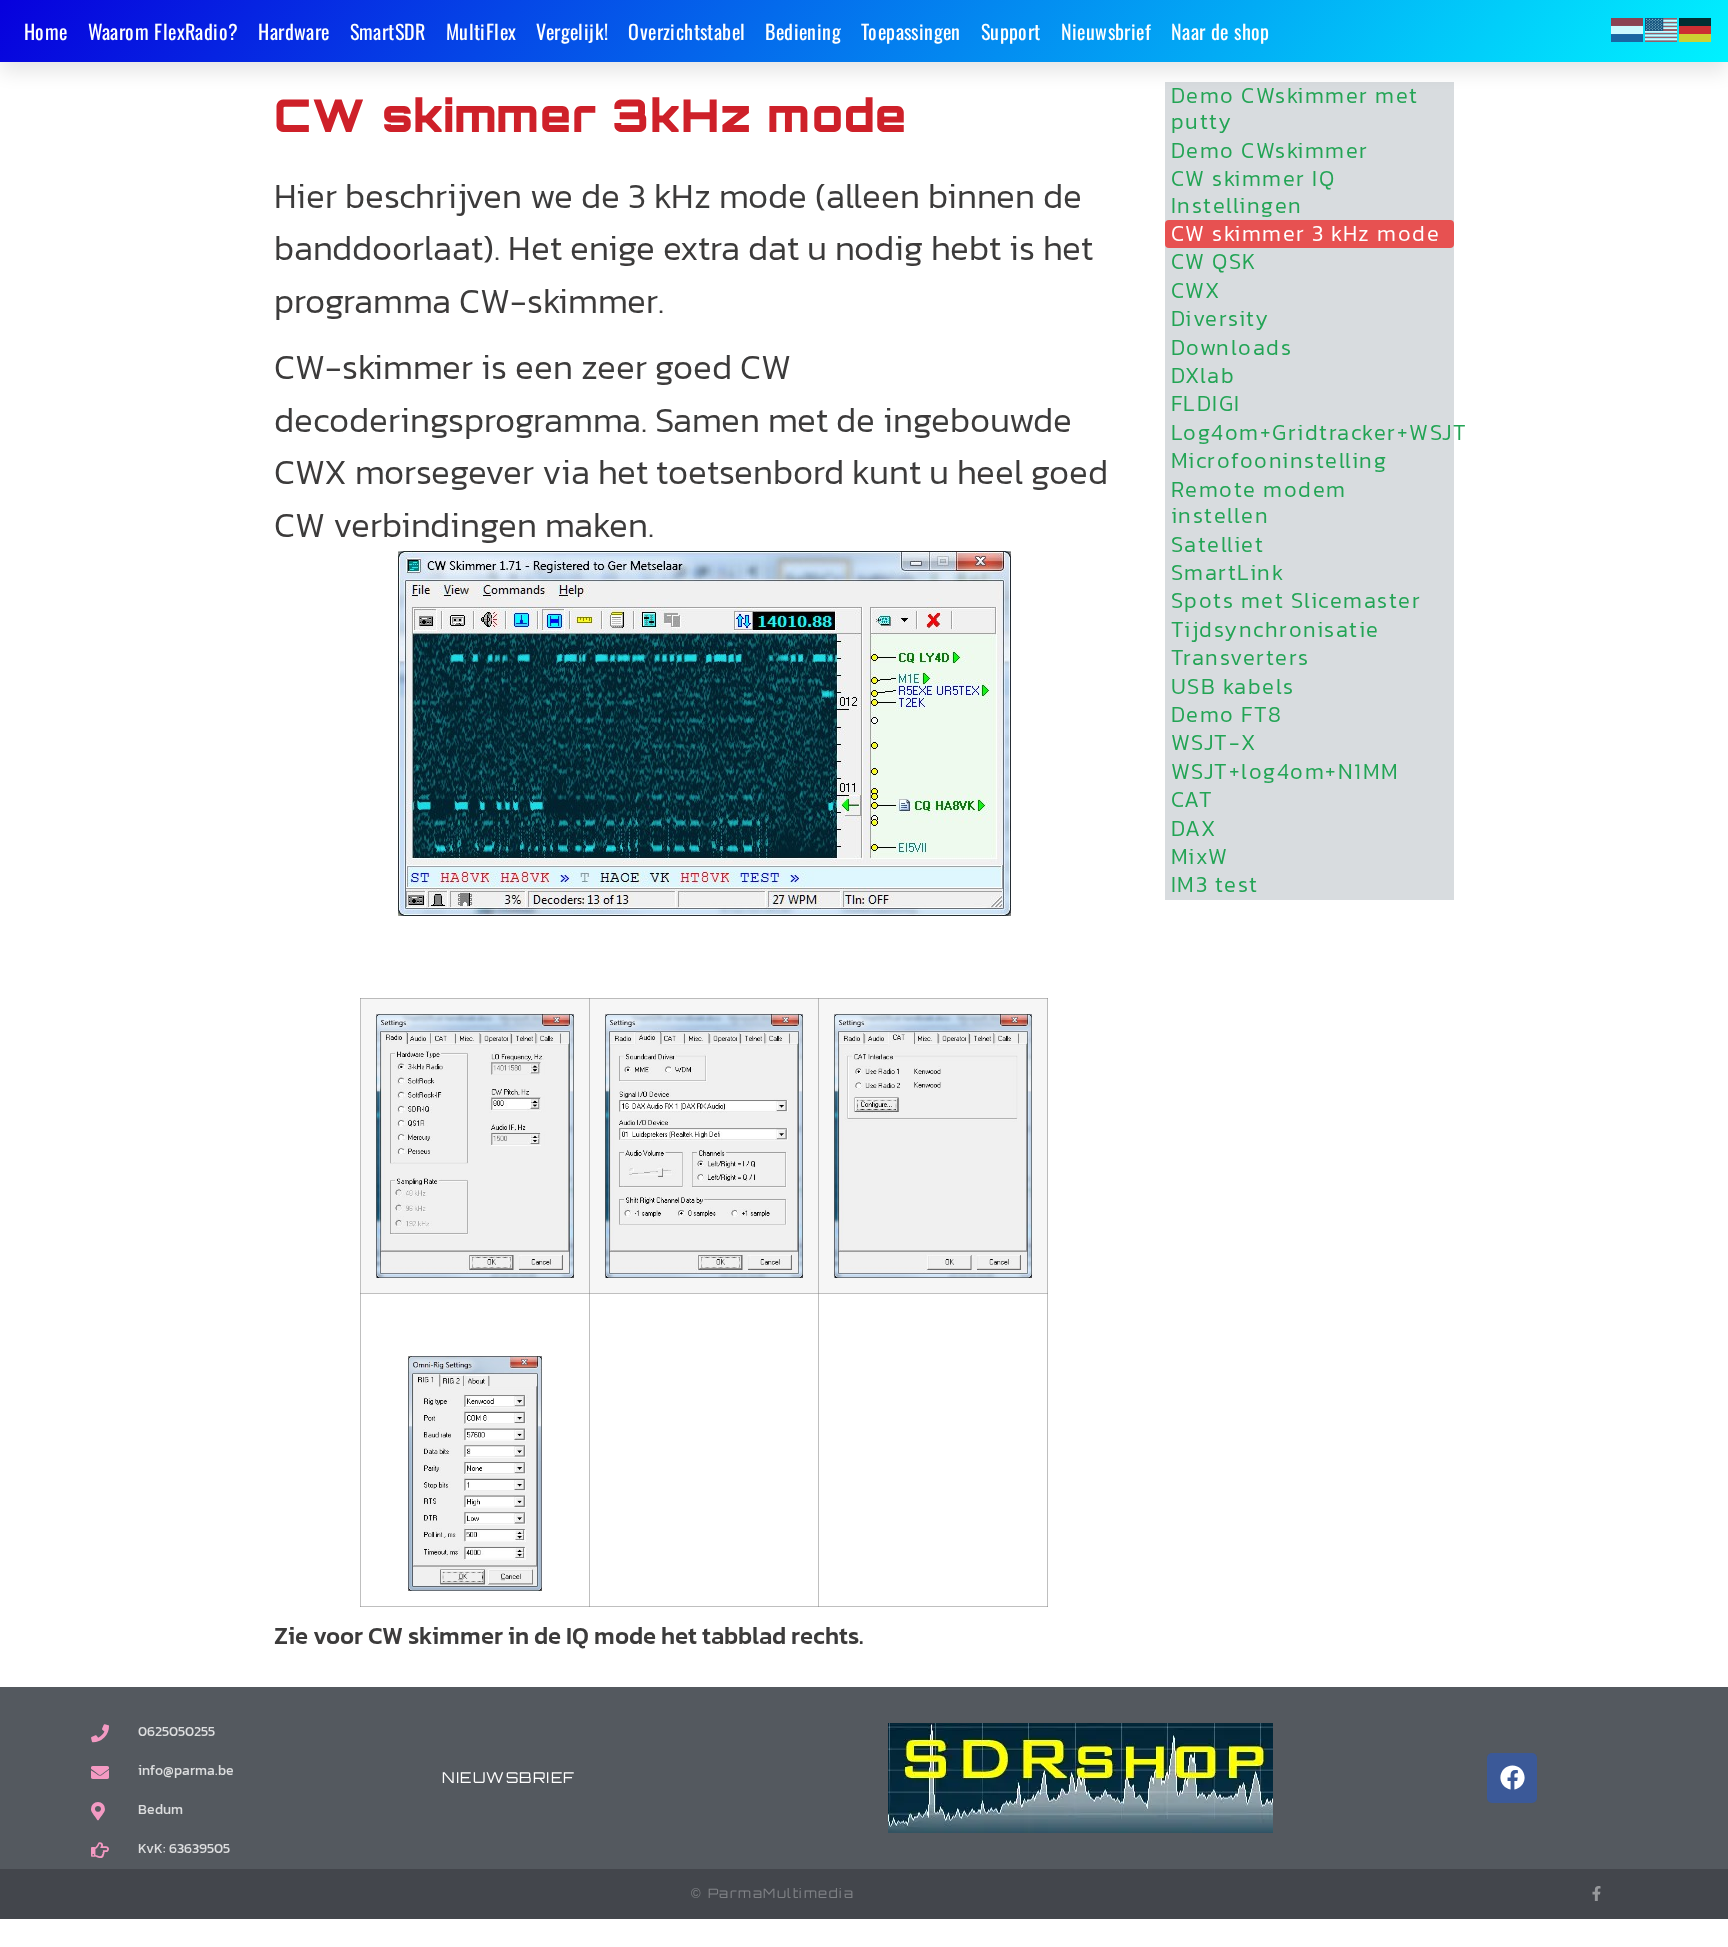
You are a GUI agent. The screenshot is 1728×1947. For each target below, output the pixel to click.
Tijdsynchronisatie (1275, 630)
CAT (1192, 800)
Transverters (1240, 658)
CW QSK (1214, 262)
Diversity (1220, 319)
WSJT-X (1214, 743)
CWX (1196, 291)
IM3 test (1215, 885)
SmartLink (1228, 573)
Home (46, 31)
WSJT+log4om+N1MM (1285, 772)
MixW (1200, 857)
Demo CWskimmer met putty (1295, 109)
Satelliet (1218, 545)
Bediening (803, 31)
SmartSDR (388, 31)
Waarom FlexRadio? (163, 31)
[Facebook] (1512, 1778)
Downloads (1232, 348)
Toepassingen (911, 31)
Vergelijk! (572, 31)
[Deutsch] (1696, 28)
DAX (1194, 829)
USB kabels (1233, 687)
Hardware (293, 31)
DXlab (1203, 376)
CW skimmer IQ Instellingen (1253, 192)
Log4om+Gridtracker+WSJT (1312, 433)
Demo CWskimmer (1270, 151)
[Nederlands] (1628, 28)
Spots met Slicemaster (1296, 601)
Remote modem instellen (1259, 503)
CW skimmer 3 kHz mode (1306, 234)
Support (1011, 31)
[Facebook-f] (1596, 1893)
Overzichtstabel (686, 31)
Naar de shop (1220, 31)
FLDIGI (1206, 404)
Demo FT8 (1227, 715)
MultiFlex (481, 31)
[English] (1662, 28)
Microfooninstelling (1279, 461)
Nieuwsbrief (1106, 31)
